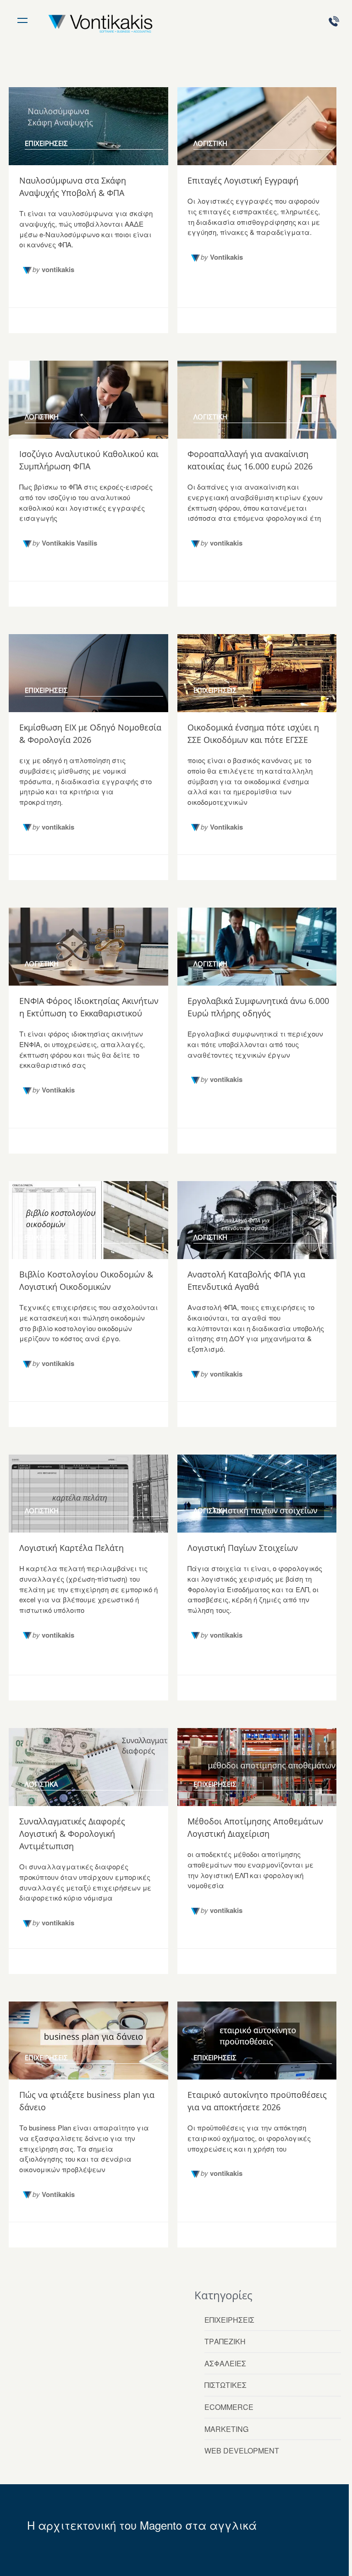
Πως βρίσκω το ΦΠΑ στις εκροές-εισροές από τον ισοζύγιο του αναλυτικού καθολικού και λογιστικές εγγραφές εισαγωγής (86, 502)
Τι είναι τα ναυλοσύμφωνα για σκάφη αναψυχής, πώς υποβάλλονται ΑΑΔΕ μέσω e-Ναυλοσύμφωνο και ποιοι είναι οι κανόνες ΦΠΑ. (86, 229)
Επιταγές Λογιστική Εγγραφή (243, 180)
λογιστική (210, 143)
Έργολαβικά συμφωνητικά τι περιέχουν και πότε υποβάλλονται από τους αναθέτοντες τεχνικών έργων (255, 1044)
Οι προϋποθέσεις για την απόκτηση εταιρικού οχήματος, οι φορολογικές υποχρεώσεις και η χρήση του (249, 2138)
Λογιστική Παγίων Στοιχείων (243, 1548)
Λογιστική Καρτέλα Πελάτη (71, 1548)
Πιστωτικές (225, 2385)
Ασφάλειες (225, 2363)
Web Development (242, 2451)
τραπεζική (225, 2341)
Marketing (226, 2429)
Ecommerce (229, 2407)
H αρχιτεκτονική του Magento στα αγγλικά (142, 2525)
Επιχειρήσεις (229, 2320)
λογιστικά (41, 1784)
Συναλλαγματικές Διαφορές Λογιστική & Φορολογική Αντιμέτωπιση (72, 1834)
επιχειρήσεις (46, 143)
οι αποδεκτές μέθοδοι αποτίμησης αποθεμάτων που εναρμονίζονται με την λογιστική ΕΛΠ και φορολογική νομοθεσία (250, 1870)
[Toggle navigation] (22, 19)
